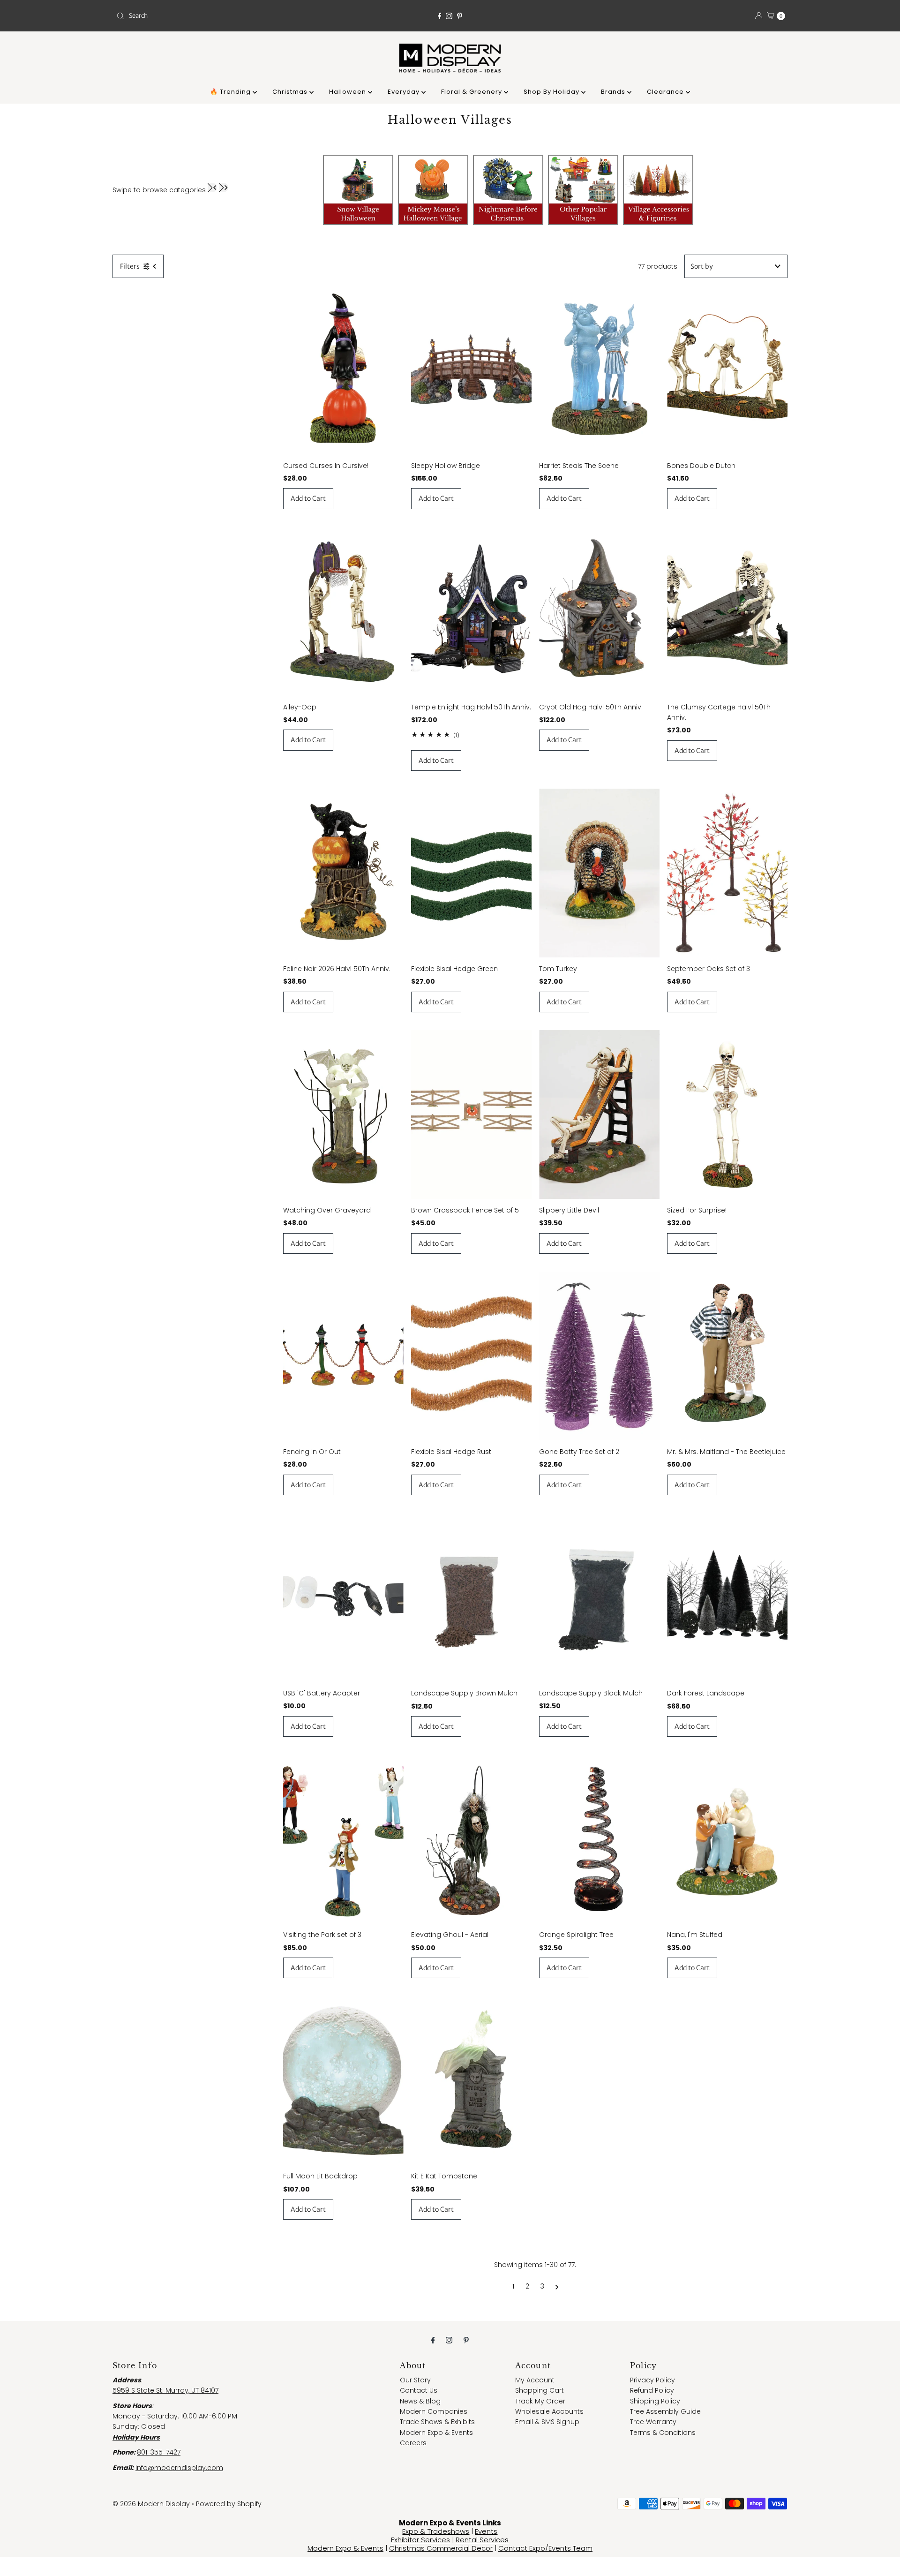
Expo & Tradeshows (436, 2531)
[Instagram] (449, 16)
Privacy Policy (652, 2380)
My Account (535, 2380)
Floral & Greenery (472, 92)
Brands (614, 92)
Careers (413, 2443)
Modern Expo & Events (436, 2433)
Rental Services (482, 2540)
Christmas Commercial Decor (441, 2548)
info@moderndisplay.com (179, 2468)
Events (486, 2531)
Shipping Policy (655, 2401)
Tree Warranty (653, 2422)
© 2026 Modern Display (151, 2504)
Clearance (666, 92)
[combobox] (222, 16)
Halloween (349, 92)
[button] (212, 188)
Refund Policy (652, 2390)
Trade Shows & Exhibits (437, 2422)
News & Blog (420, 2401)
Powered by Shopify (229, 2504)
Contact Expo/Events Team (545, 2548)
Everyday (405, 92)
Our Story (415, 2380)
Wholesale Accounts (549, 2411)
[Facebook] (440, 16)
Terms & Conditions (663, 2433)
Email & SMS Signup (547, 2422)
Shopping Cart (540, 2390)
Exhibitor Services (420, 2540)
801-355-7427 (159, 2452)
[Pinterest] (460, 16)
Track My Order (540, 2401)
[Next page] (557, 2286)
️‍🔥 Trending (231, 92)
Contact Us (419, 2390)
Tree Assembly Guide (665, 2411)
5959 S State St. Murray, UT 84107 (165, 2390)
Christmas (291, 92)
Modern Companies (434, 2411)
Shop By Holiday (552, 92)
